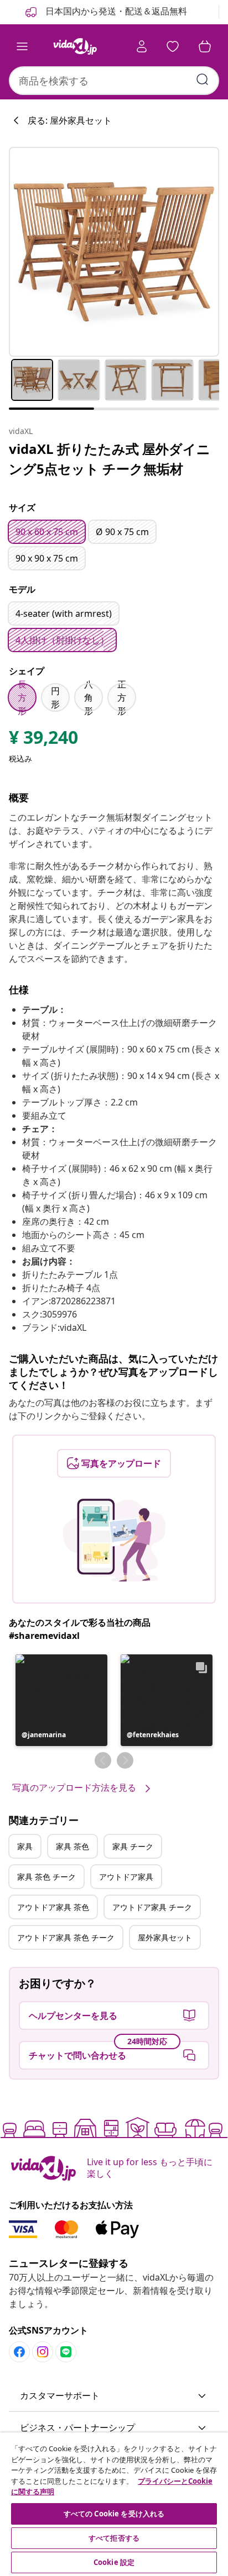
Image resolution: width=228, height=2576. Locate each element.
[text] (43, 740)
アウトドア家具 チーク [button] (152, 1907)
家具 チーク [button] (133, 1846)
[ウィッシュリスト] (173, 46)
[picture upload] (114, 1540)
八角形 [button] (89, 697)
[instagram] (43, 2352)
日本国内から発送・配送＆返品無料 (115, 11)
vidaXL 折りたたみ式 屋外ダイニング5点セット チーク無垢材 (110, 459)
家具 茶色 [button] (72, 1846)
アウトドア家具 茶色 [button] (53, 1907)
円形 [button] (55, 697)
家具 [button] (25, 1846)
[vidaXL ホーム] (75, 46)
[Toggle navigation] (22, 46)
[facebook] (19, 2352)
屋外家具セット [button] (165, 1937)
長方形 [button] (22, 697)
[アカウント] (142, 46)
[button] (61, 1700)
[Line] (66, 2352)
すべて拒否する (114, 2538)
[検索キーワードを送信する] (203, 80)
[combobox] (114, 81)
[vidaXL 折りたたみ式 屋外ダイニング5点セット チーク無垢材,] (114, 252)
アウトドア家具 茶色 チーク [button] (66, 1937)
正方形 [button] (122, 697)
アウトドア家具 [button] (126, 1877)
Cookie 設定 (114, 2562)
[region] (114, 2504)
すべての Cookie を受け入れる (114, 2514)
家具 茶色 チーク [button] (46, 1877)
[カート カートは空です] (205, 46)
